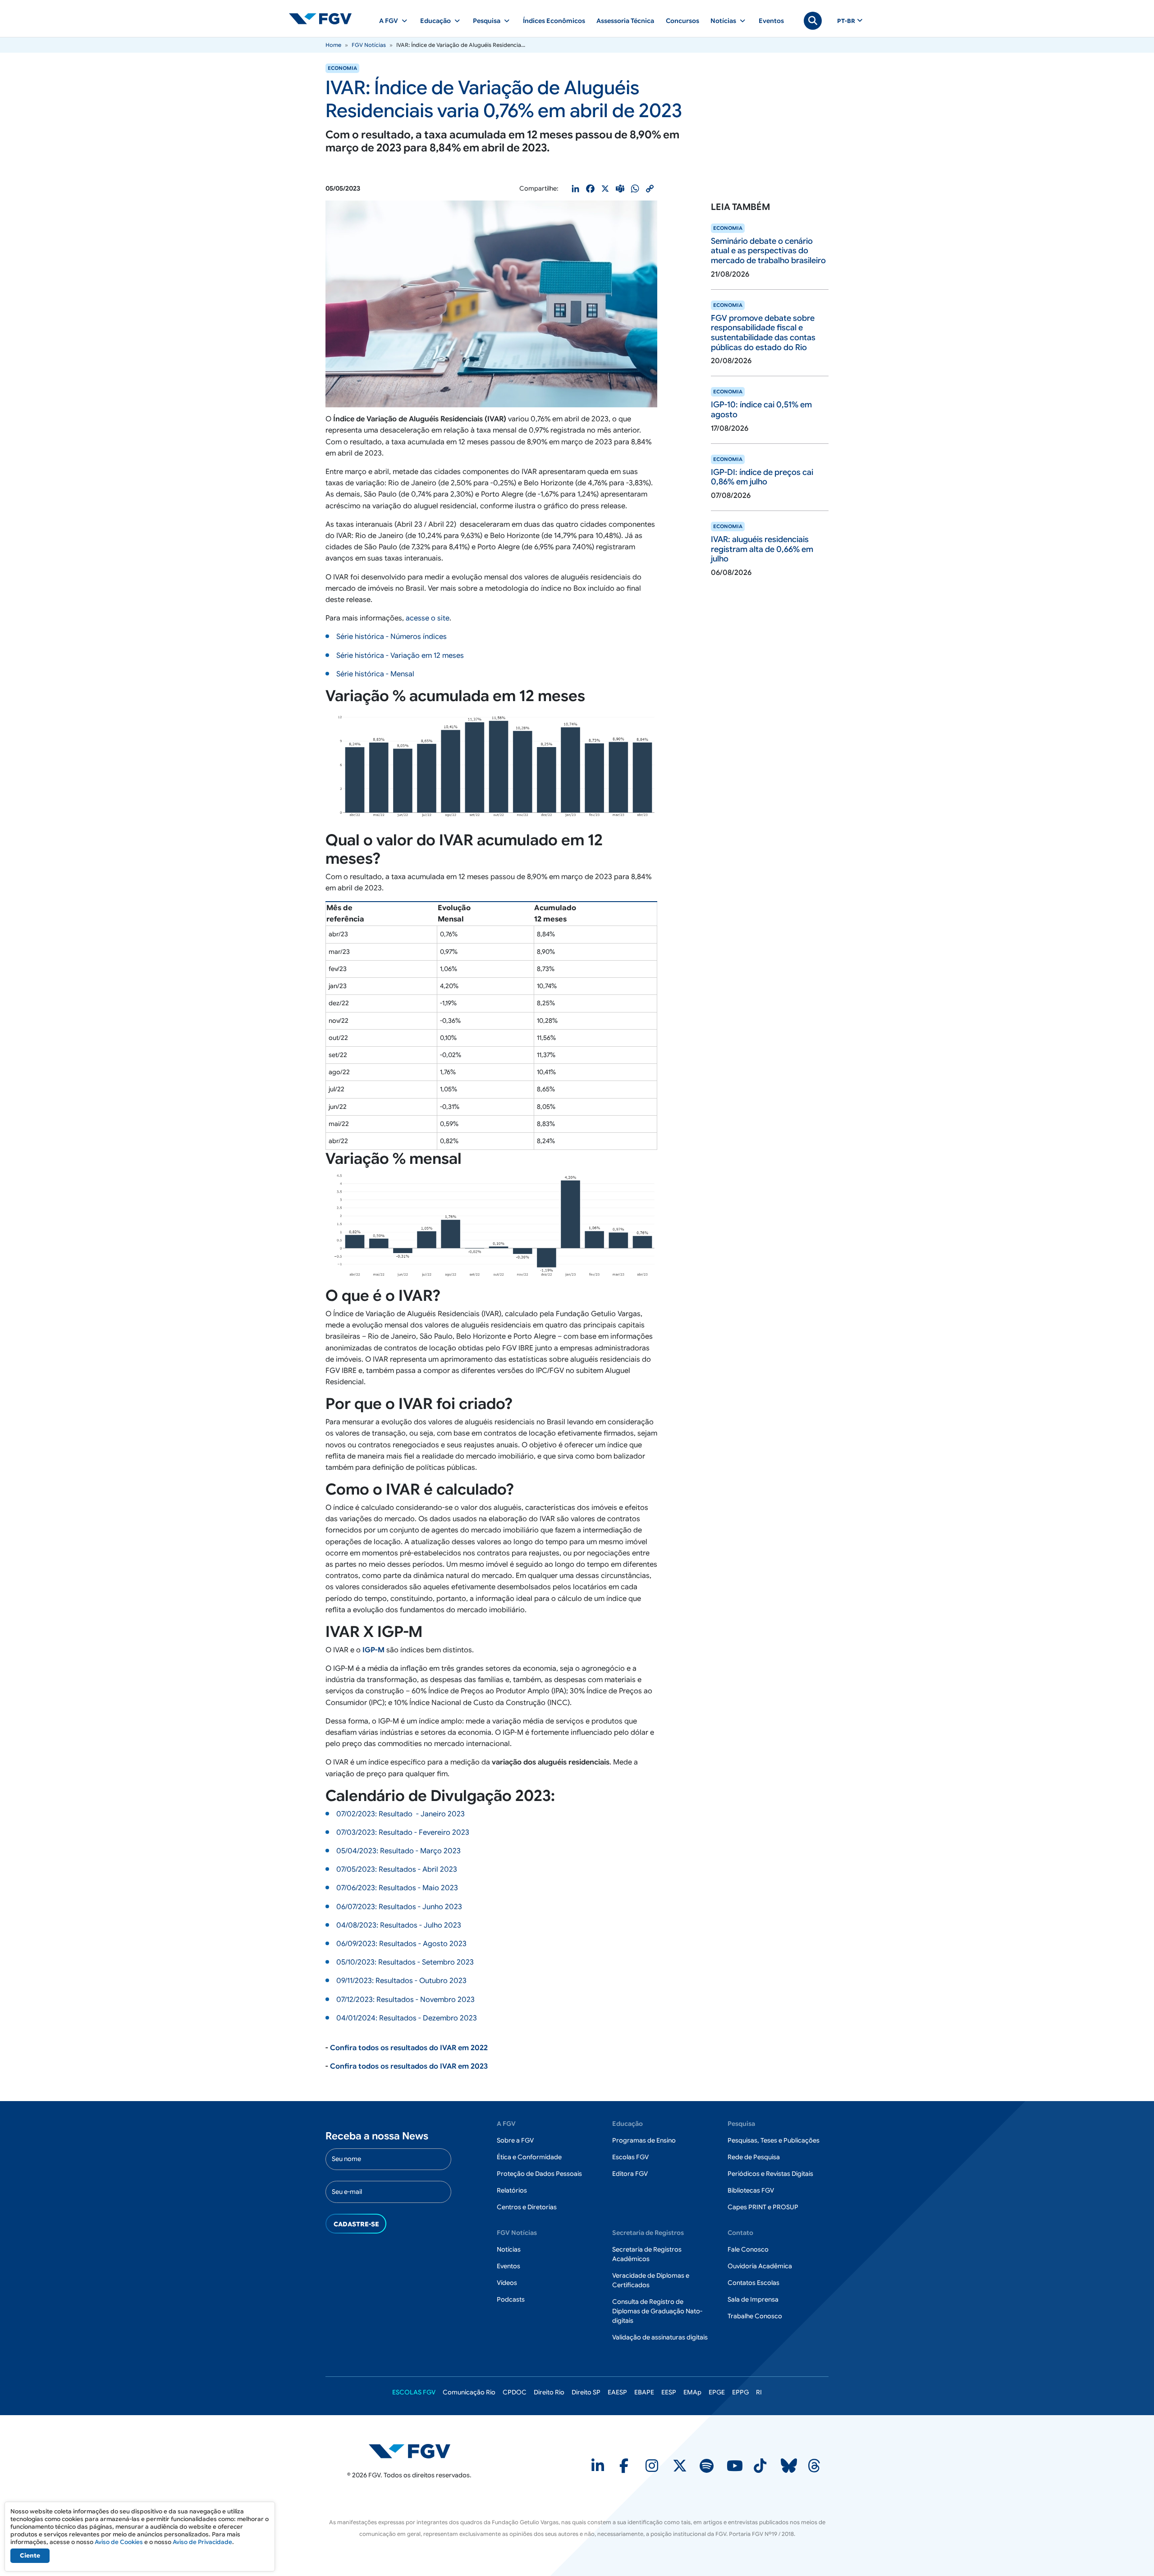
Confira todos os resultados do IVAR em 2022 (409, 2048)
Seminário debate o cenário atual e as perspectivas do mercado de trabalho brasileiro (768, 251)
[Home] (324, 18)
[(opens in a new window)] (599, 2469)
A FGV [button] (389, 21)
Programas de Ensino (644, 2140)
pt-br (846, 21)
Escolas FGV (630, 2157)
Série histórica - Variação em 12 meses (400, 656)
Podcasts (511, 2299)
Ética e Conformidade (529, 2157)
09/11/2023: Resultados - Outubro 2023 (401, 1981)
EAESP (617, 2392)
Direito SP (586, 2392)
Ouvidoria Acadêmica (760, 2266)
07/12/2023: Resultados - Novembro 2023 (405, 2000)
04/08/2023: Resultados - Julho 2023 (399, 1925)
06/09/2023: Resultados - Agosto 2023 (401, 1944)
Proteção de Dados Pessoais (539, 2174)
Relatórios (512, 2190)
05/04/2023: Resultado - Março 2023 (398, 1851)
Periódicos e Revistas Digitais (770, 2174)
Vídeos (507, 2283)
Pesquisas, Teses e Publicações (774, 2140)
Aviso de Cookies (119, 2542)
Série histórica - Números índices (392, 637)
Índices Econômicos (554, 21)
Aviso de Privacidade (202, 2542)
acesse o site (428, 618)
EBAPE (644, 2392)
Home (333, 45)
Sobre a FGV (515, 2140)
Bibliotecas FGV (751, 2190)
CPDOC (515, 2392)
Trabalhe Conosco (755, 2316)
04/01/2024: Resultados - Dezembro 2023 (407, 2018)
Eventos (771, 21)
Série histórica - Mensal (375, 674)
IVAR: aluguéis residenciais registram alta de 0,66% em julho (762, 549)
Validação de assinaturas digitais (660, 2337)
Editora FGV (630, 2174)
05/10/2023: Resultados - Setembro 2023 (405, 1962)
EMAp (692, 2392)
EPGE (717, 2392)
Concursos (682, 21)
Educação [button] (435, 21)
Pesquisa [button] (487, 21)
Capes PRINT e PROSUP (763, 2207)
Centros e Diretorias (527, 2207)
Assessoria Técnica (625, 21)
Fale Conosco (748, 2249)
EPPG (740, 2392)
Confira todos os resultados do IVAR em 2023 (409, 2066)
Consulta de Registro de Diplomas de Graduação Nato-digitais (657, 2311)
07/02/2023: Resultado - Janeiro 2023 (401, 1814)
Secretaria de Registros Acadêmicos (647, 2254)
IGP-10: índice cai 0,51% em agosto (761, 410)
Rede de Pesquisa (754, 2157)
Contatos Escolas (753, 2283)
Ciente (30, 2555)
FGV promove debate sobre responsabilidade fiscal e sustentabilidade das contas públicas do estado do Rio (763, 333)
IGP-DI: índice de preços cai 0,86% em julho (762, 477)
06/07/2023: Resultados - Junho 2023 (399, 1907)
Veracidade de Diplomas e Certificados (651, 2280)
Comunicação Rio (469, 2392)
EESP (669, 2392)
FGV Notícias (369, 45)
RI (759, 2392)
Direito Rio (549, 2392)
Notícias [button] (723, 21)
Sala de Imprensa (753, 2299)
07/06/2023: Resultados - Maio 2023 (397, 1888)
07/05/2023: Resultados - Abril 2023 (397, 1869)
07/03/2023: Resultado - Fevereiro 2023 (403, 1833)
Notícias (509, 2249)
